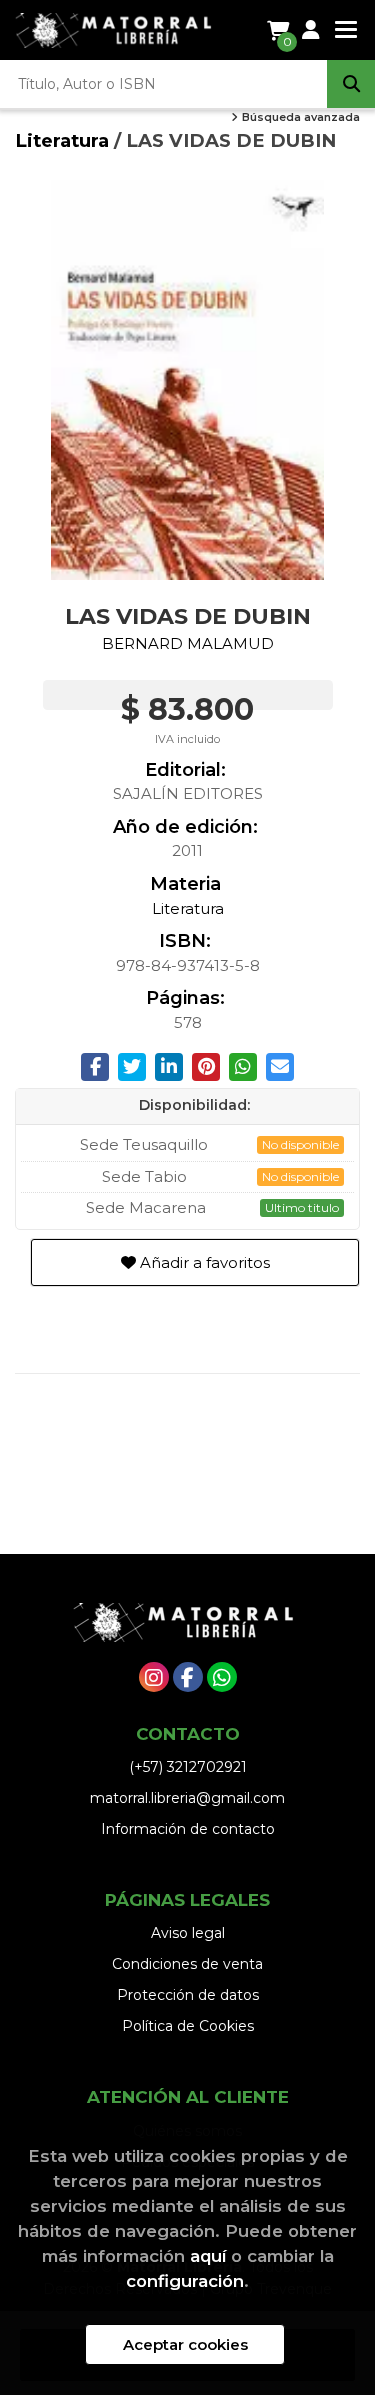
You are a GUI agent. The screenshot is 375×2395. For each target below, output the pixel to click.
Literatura (64, 140)
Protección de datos (188, 1995)
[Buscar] (351, 84)
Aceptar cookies (185, 2344)
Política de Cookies (188, 2026)
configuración (185, 2281)
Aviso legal (188, 1933)
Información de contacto (188, 1829)
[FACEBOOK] (188, 1677)
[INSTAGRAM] (154, 1677)
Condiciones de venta (187, 1964)
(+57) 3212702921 (188, 1767)
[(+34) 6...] (222, 1677)
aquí (208, 2256)
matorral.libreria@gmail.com (187, 1798)
